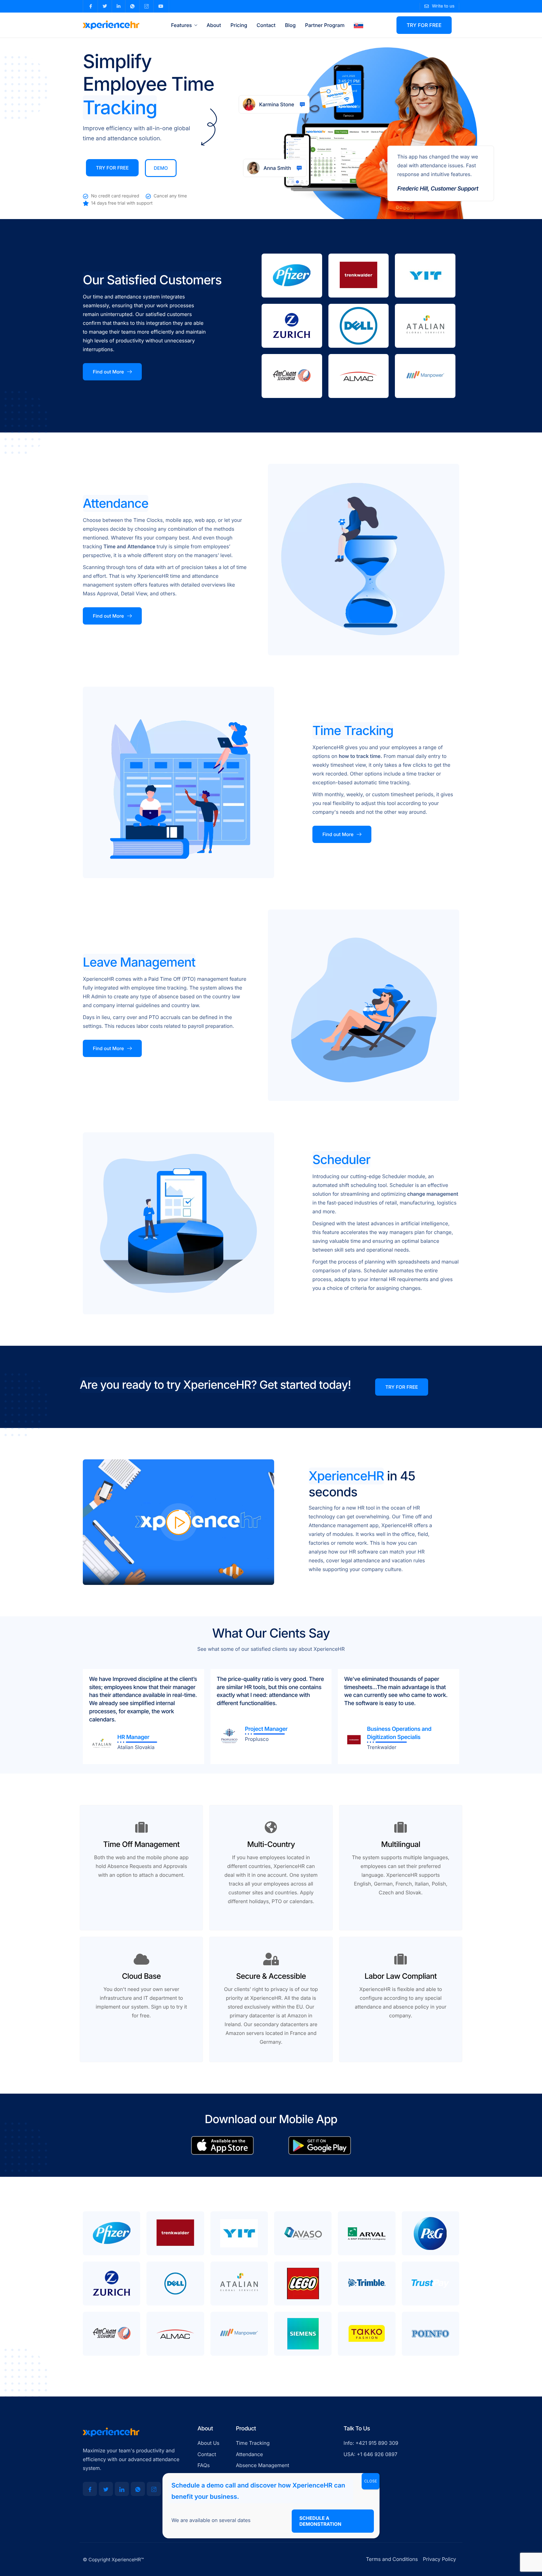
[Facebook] (90, 2489)
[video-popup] (178, 1522)
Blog (290, 25)
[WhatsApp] (138, 2489)
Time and (115, 546)
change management (433, 1194)
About (214, 25)
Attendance (142, 546)
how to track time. (360, 756)
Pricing (239, 25)
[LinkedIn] (122, 2489)
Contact (266, 25)
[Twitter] (106, 2489)
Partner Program (325, 25)
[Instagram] (154, 2489)
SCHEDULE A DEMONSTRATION (321, 2521)
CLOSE (371, 2481)
